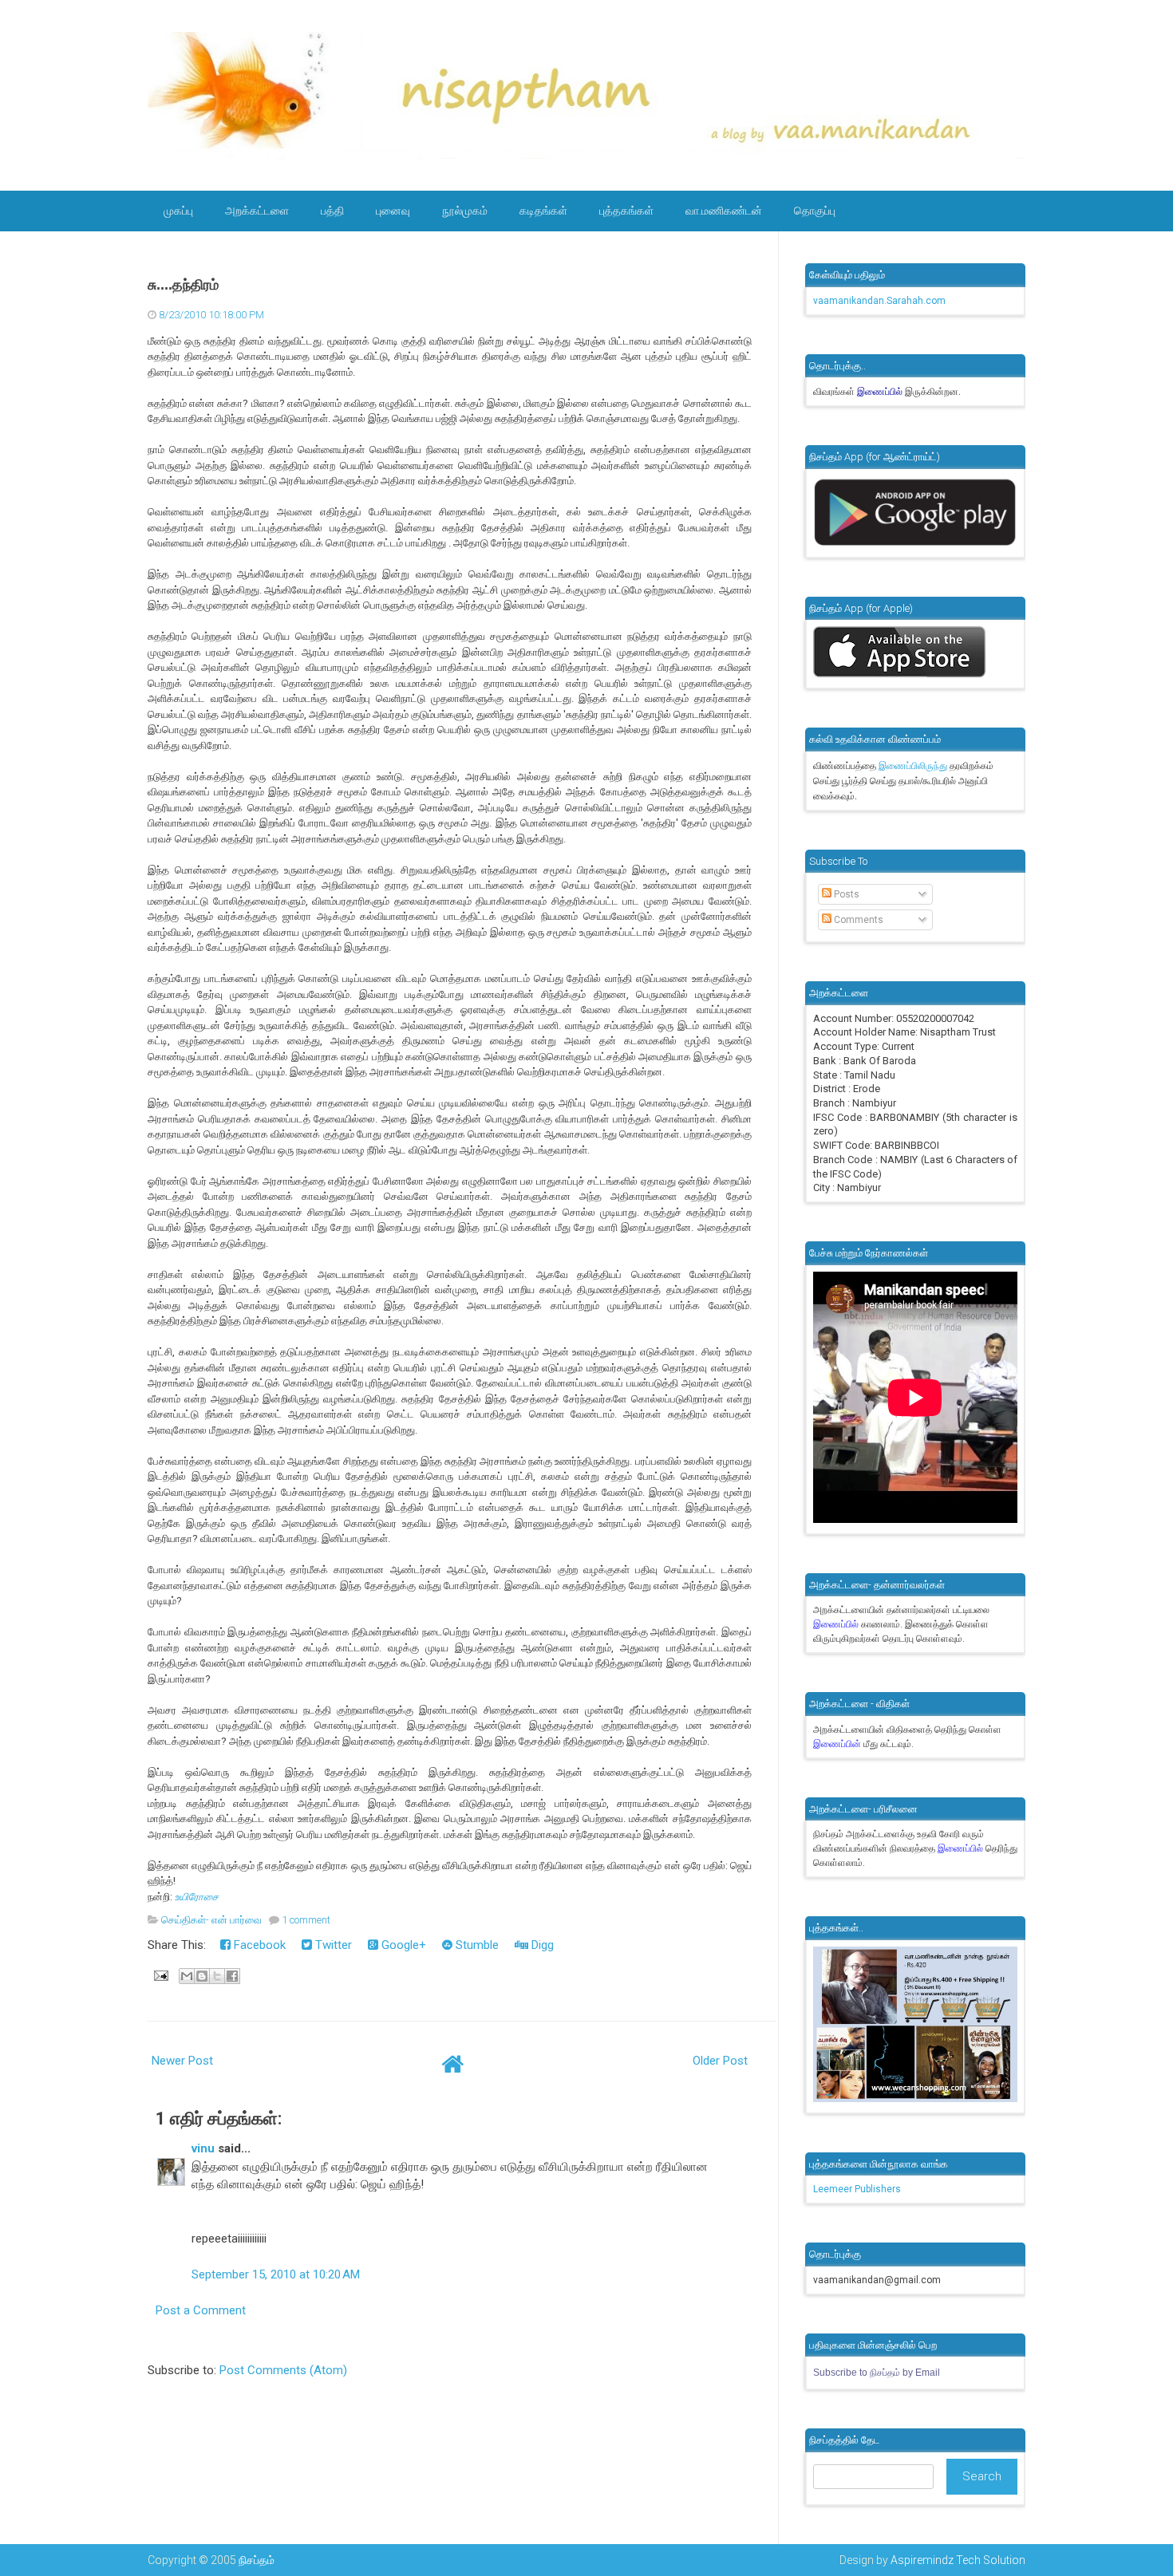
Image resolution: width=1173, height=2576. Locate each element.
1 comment (306, 1920)
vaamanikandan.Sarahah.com (879, 301)
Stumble (476, 1945)
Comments (857, 920)
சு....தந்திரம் (183, 285)
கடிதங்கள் (543, 211)
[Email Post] (160, 1974)
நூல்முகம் (465, 211)
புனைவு (393, 211)
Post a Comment (201, 2310)
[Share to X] (217, 1976)
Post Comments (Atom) (283, 2370)
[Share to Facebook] (232, 1976)
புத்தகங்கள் (626, 211)
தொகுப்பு (815, 211)
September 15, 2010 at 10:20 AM (276, 2274)
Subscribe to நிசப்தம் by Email (877, 2373)
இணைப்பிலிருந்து (914, 766)
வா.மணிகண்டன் (724, 211)
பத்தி (332, 211)
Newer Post (182, 2061)
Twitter (332, 1945)
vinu (203, 2148)
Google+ (402, 1945)
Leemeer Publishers (857, 2189)
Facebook (258, 1945)
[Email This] (187, 1976)
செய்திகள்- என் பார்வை (211, 1920)
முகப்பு (178, 211)
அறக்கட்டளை (257, 211)
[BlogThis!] (202, 1976)
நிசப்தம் (257, 2560)
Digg (541, 1945)
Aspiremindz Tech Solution (958, 2560)
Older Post (720, 2061)
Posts (845, 894)
